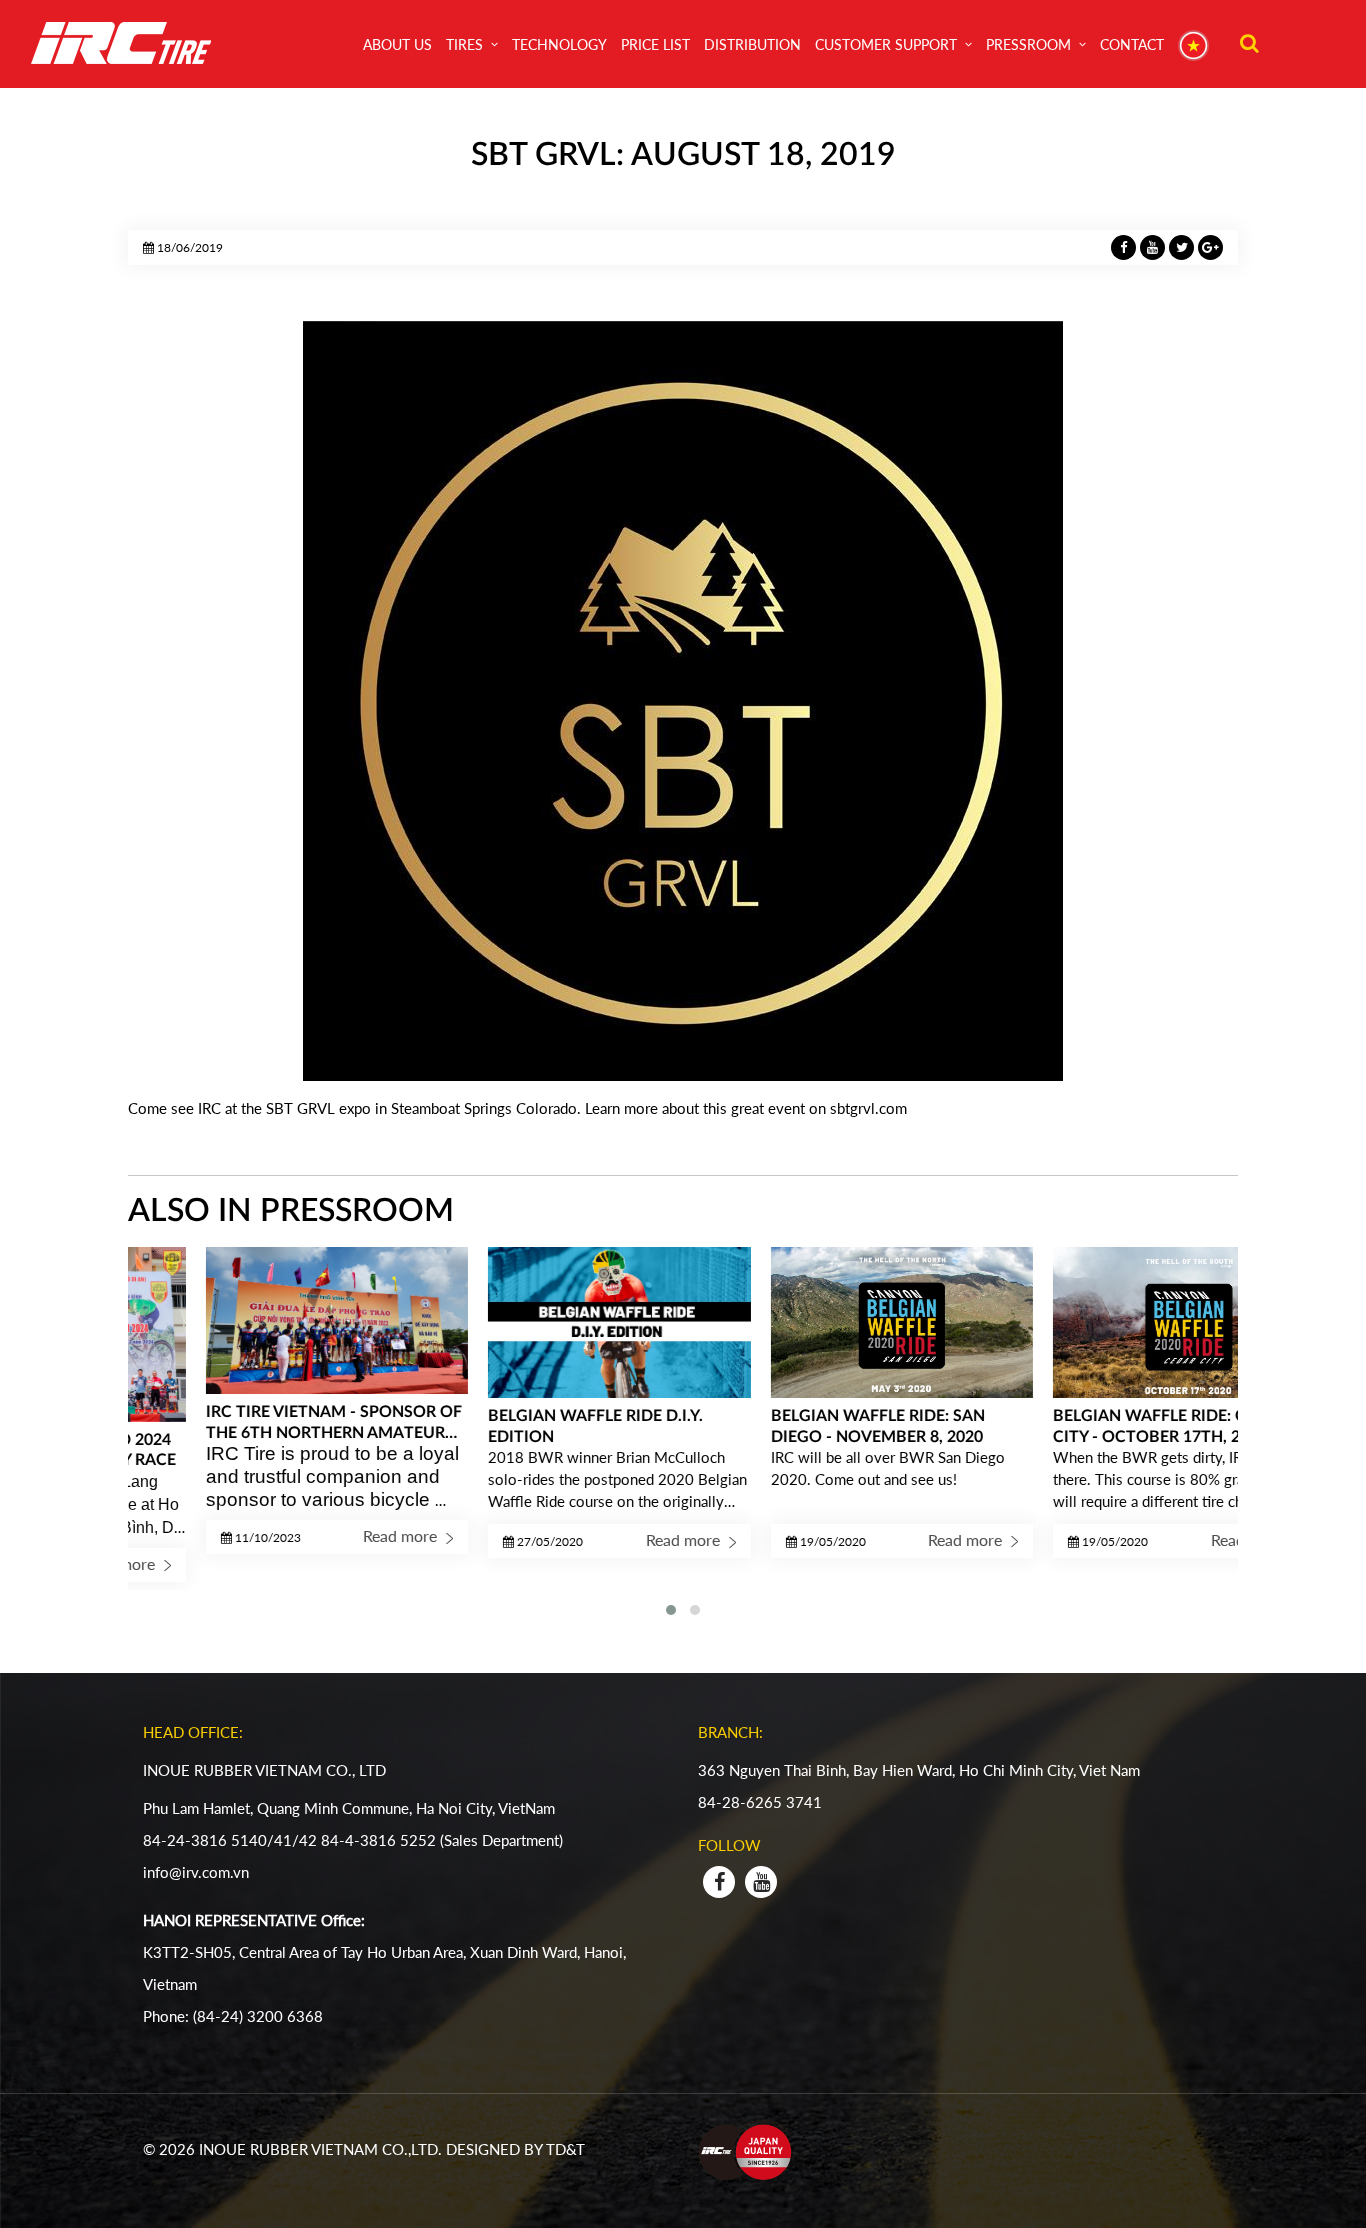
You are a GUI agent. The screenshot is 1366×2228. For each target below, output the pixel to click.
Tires (464, 44)
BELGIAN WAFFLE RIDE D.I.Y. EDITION (521, 1426)
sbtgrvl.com (868, 1108)
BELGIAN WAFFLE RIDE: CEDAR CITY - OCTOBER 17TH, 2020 (1096, 1426)
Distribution (752, 44)
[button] (671, 1610)
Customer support (886, 44)
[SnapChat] (1183, 246)
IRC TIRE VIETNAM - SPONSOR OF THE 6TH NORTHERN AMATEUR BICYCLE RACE (260, 1423)
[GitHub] (1210, 246)
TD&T (567, 2149)
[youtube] (761, 1882)
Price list (655, 44)
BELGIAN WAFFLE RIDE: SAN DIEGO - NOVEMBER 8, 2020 (804, 1426)
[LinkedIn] (1154, 246)
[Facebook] (1125, 246)
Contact (1132, 44)
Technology (559, 44)
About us (397, 44)
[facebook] (719, 1882)
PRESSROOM (1028, 44)
